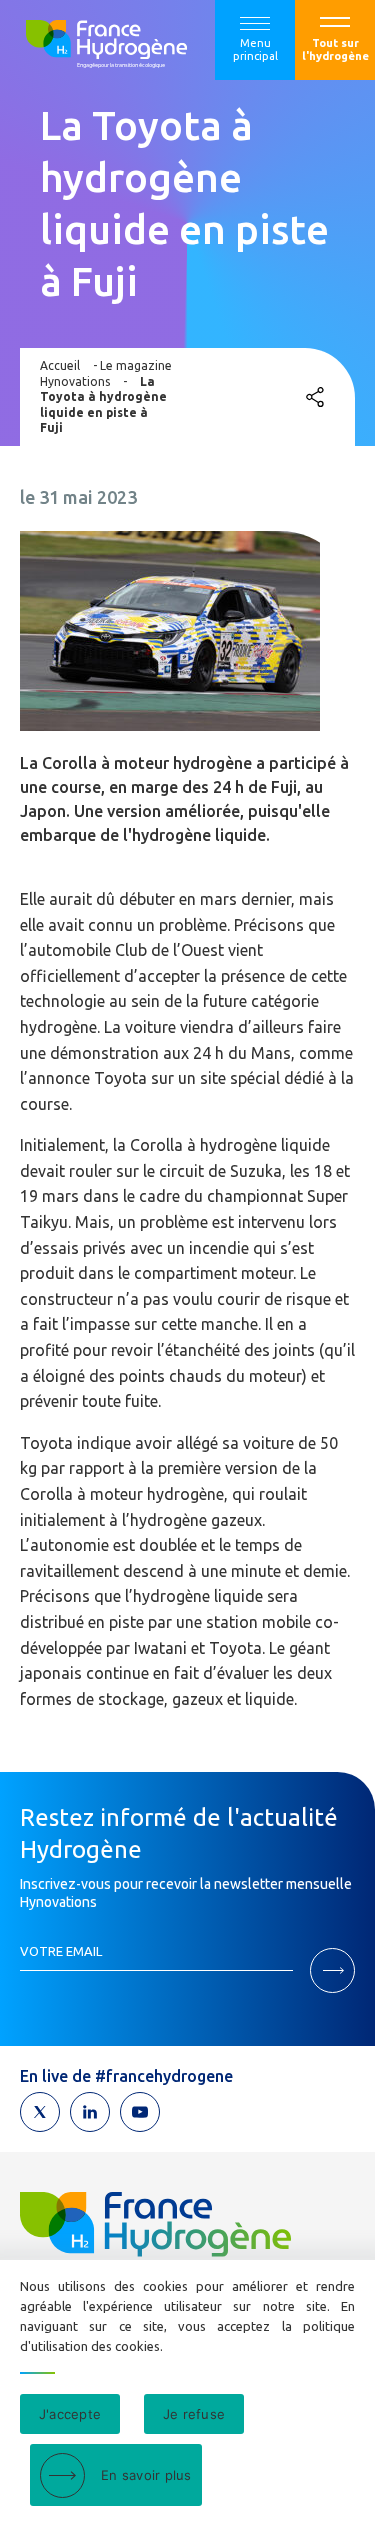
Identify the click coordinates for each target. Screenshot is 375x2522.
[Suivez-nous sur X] (40, 2112)
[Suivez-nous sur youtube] (140, 2112)
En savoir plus (146, 2475)
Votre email (61, 1951)
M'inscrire (332, 1970)
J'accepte (70, 2414)
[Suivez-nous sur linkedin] (90, 2112)
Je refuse (194, 2414)
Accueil (60, 365)
